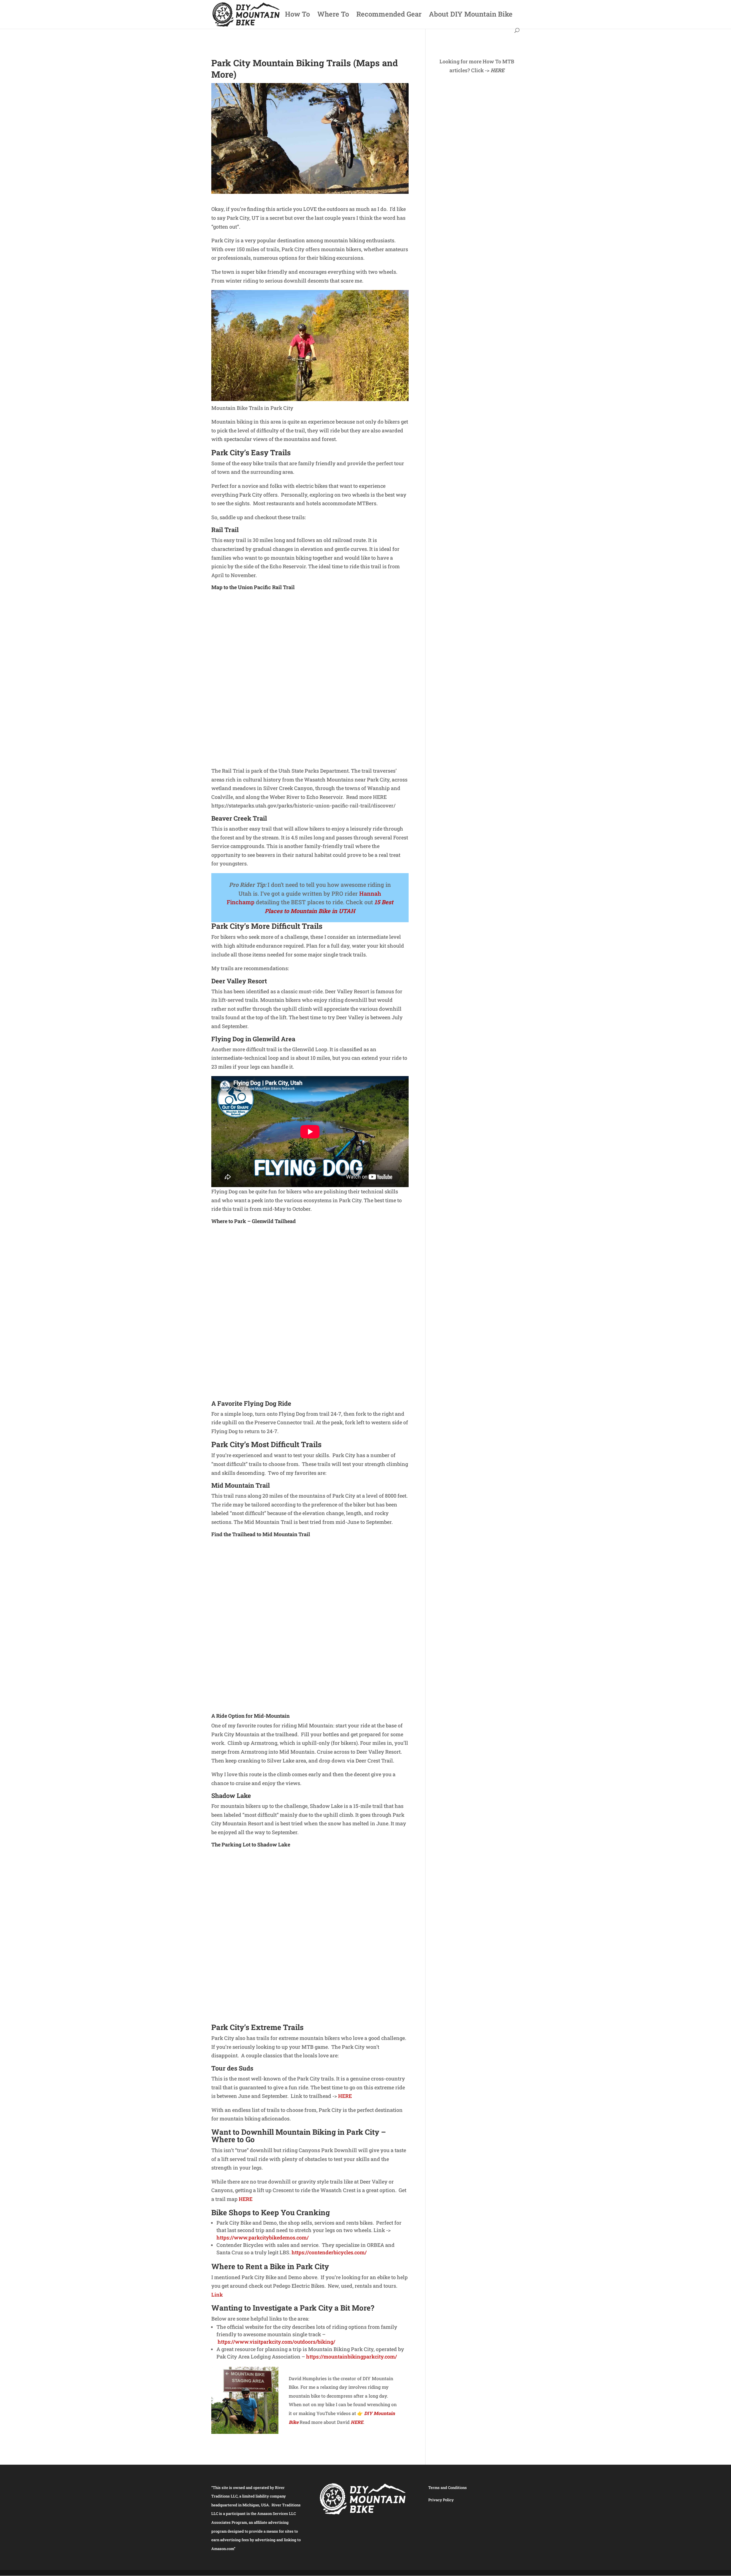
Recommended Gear (389, 15)
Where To (333, 15)
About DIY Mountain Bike (471, 15)
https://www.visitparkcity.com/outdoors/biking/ (276, 2342)
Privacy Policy (441, 2500)
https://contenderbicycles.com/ (329, 2252)
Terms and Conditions (448, 2488)
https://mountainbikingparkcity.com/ (352, 2357)
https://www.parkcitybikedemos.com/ (263, 2237)
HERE (345, 2096)
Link (217, 2295)
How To (297, 15)
